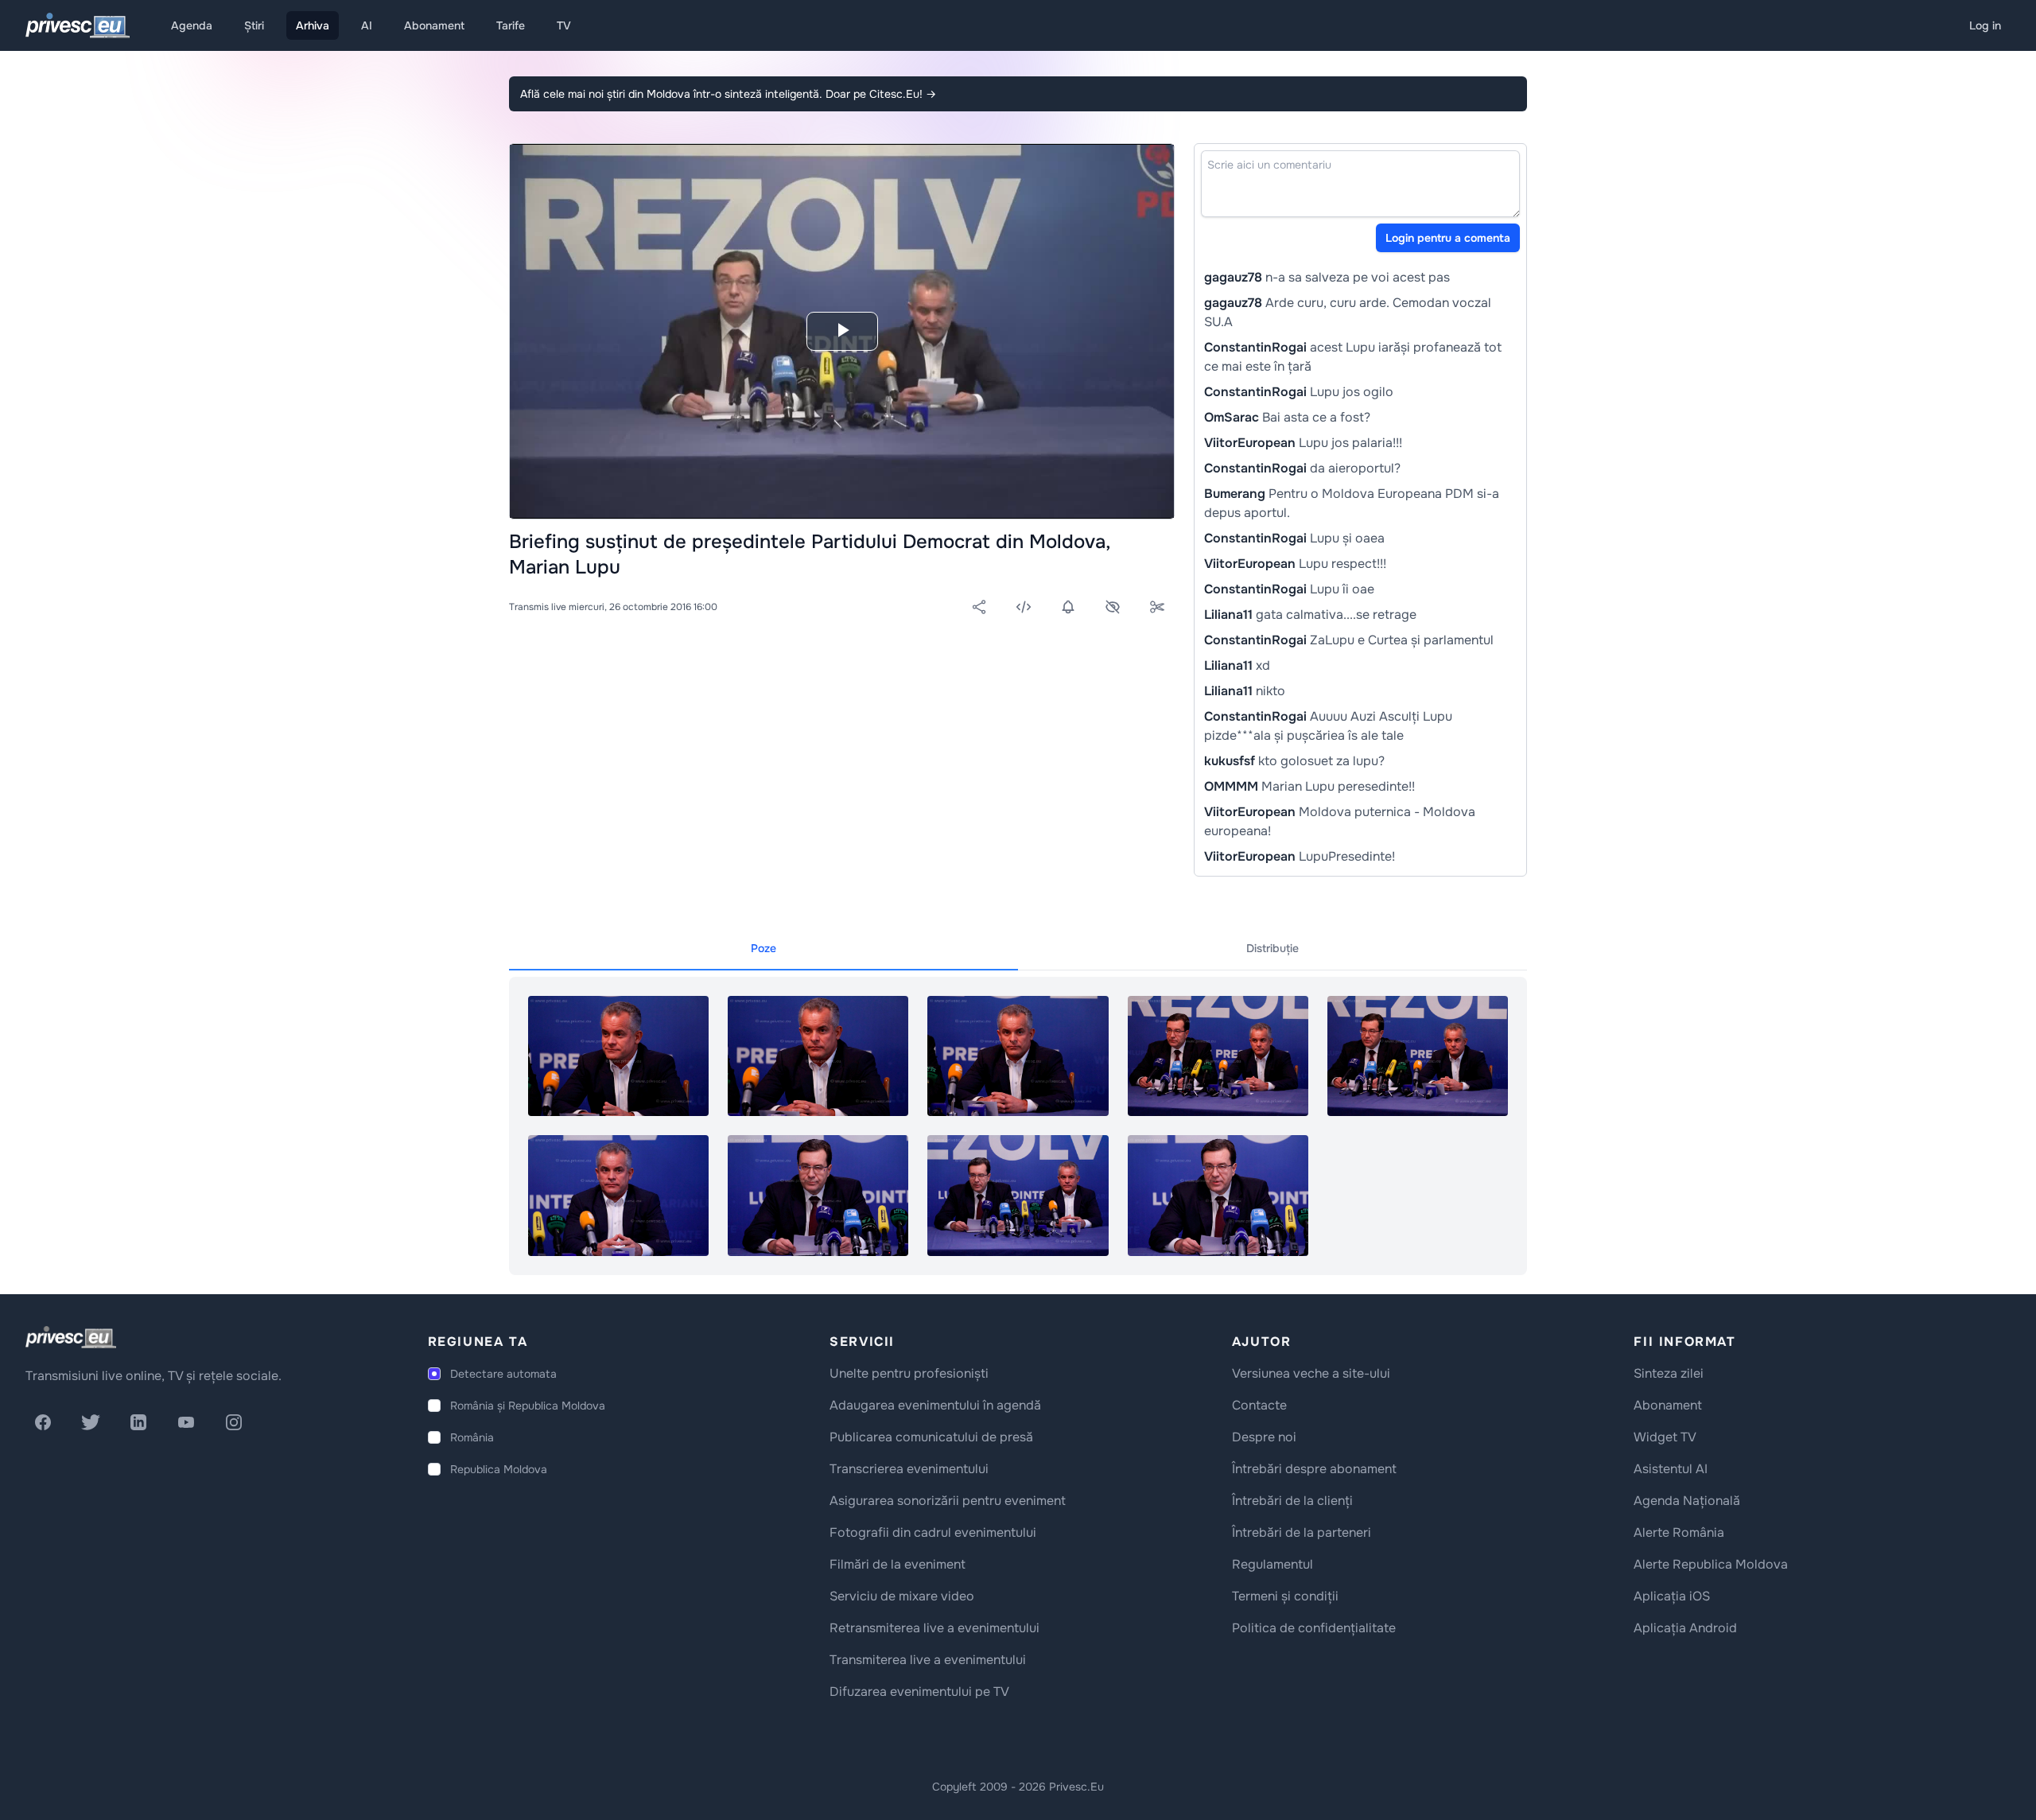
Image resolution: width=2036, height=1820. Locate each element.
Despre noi (1264, 1437)
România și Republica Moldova (528, 1406)
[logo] (71, 1337)
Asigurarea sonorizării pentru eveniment (948, 1501)
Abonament (434, 25)
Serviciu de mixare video (902, 1596)
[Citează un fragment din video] (1157, 607)
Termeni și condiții (1285, 1596)
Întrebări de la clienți (1292, 1501)
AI (367, 25)
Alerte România (1679, 1532)
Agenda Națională (1687, 1501)
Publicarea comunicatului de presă (931, 1437)
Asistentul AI (1671, 1469)
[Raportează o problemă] (1113, 607)
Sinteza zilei (1669, 1373)
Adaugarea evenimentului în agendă (935, 1405)
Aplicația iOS (1672, 1596)
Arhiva (313, 25)
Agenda (192, 25)
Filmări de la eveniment (898, 1564)
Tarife (511, 25)
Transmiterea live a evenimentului (928, 1660)
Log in (1985, 25)
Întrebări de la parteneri (1302, 1532)
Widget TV (1665, 1437)
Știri (254, 25)
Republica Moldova (499, 1469)
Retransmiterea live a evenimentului (934, 1628)
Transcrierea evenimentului (909, 1469)
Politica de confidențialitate (1314, 1628)
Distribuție (1272, 948)
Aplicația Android (1685, 1628)
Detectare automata (503, 1374)
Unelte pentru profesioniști (909, 1373)
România (472, 1437)
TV (564, 25)
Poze (763, 948)
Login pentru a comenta (1448, 238)
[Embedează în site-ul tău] (1024, 607)
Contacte (1259, 1405)
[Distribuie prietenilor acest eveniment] (979, 607)
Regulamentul (1272, 1564)
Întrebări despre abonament (1314, 1469)
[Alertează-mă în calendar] (1068, 607)
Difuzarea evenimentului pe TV (919, 1692)
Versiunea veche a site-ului (1311, 1373)
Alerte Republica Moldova (1711, 1564)
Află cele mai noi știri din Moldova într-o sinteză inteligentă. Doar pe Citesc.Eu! (728, 94)
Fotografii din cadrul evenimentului (933, 1532)
